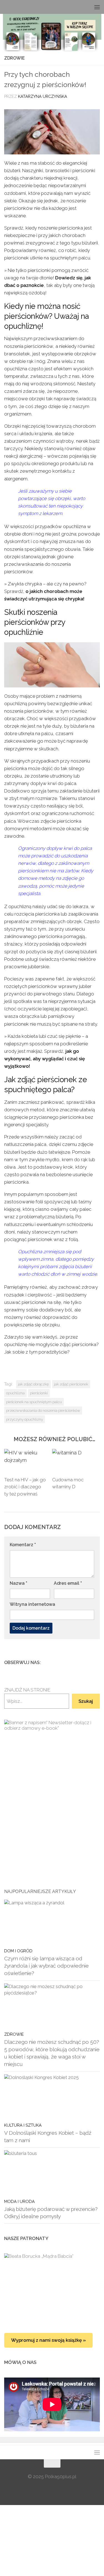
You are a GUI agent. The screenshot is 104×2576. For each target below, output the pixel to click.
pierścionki (39, 1393)
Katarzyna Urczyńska (43, 96)
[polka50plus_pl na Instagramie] (79, 1662)
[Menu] (97, 7)
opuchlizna (15, 1393)
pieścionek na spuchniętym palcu (34, 1402)
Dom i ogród (18, 1951)
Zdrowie (14, 58)
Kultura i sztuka (23, 2125)
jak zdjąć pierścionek (71, 1384)
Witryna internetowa (32, 1604)
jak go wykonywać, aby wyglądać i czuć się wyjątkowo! (45, 1059)
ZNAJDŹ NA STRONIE (27, 1690)
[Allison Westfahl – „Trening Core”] (52, 2287)
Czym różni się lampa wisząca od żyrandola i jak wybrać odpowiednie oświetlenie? (46, 1966)
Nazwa (18, 1583)
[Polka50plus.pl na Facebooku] (70, 1662)
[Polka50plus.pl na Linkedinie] (97, 1662)
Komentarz (23, 1545)
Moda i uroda (19, 2201)
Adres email (68, 1583)
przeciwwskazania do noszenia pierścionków (43, 1410)
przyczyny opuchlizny (25, 1419)
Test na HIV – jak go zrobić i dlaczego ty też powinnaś (25, 1487)
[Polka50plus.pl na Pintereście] (88, 1662)
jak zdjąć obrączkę (33, 1384)
